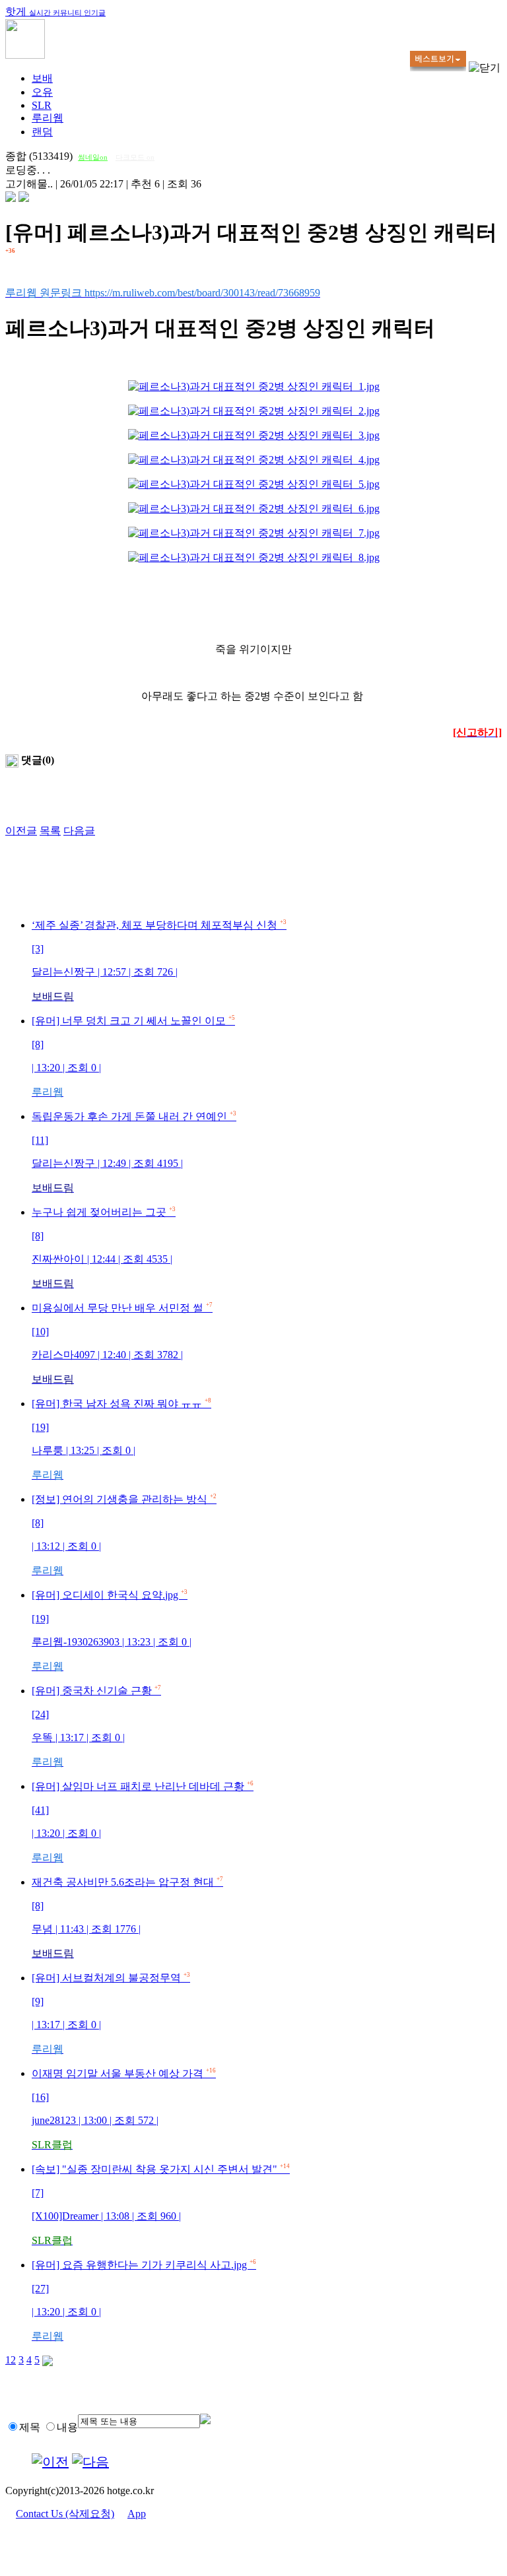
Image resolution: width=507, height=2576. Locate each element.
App (137, 2514)
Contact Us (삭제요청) (65, 2514)
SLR (42, 105)
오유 (42, 92)
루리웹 (48, 118)
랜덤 (42, 132)
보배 (42, 78)
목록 (50, 831)
